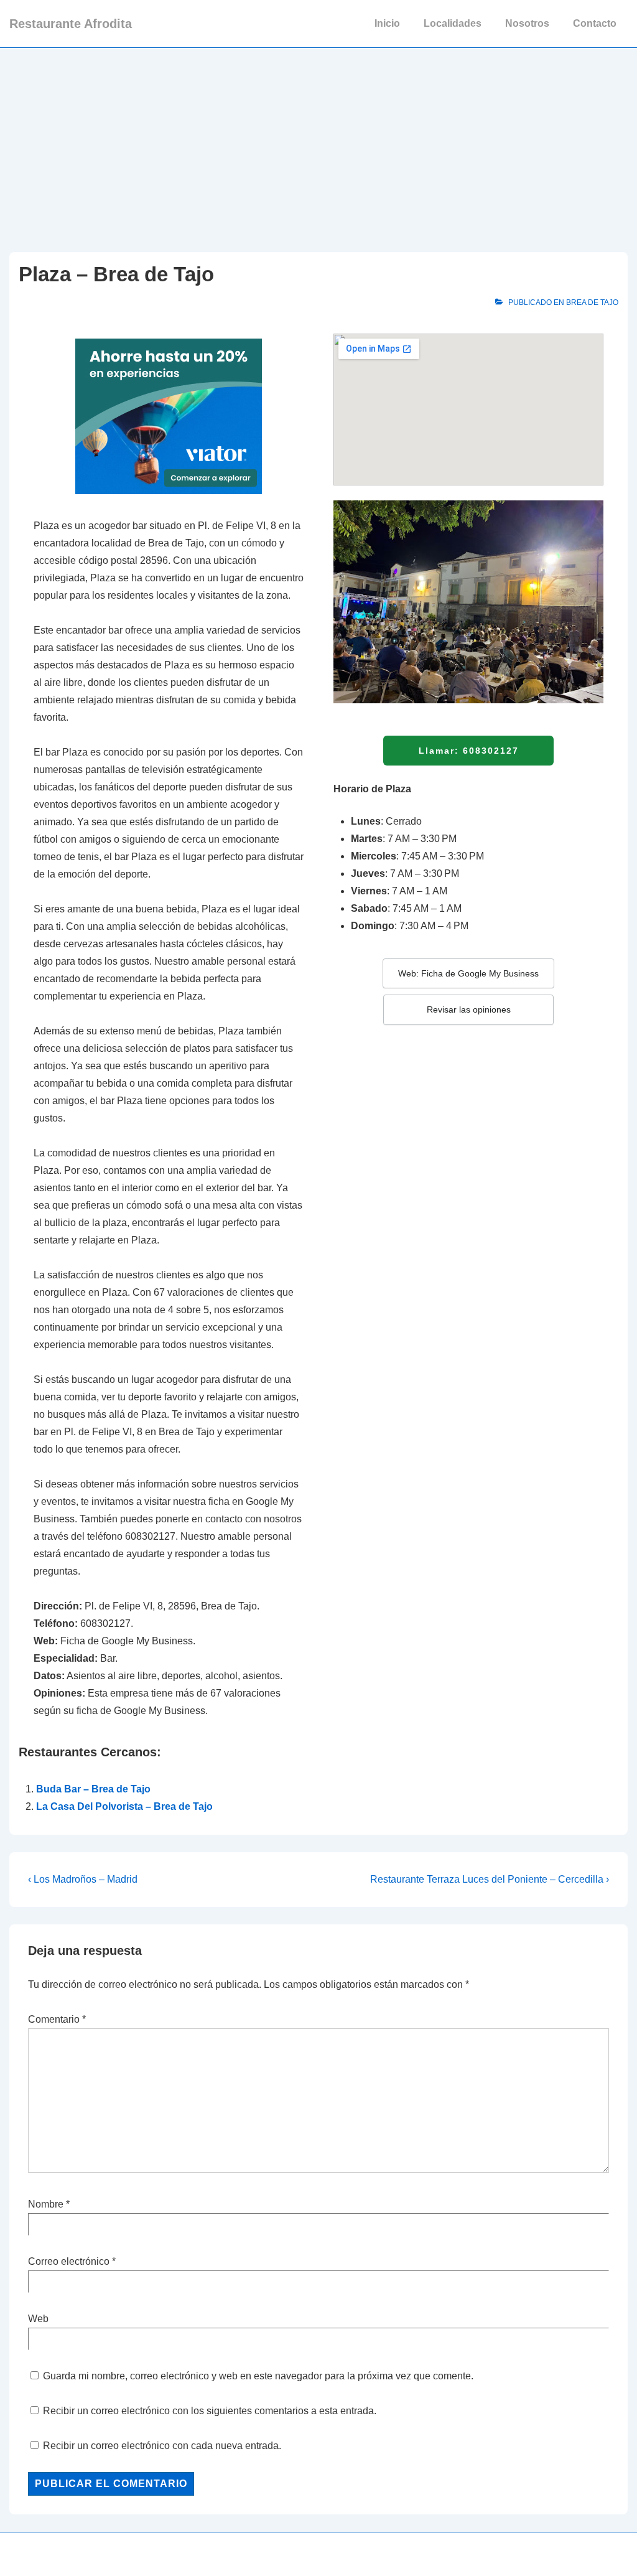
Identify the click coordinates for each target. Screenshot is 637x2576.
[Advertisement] (318, 141)
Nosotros (527, 23)
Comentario (57, 2019)
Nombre (46, 2204)
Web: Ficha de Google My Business (468, 973)
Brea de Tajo (592, 302)
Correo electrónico (69, 2261)
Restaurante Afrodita (71, 24)
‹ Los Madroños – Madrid (83, 1879)
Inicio (387, 23)
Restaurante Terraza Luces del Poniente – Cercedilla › (490, 1879)
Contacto (595, 23)
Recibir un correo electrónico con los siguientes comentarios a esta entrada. (210, 2411)
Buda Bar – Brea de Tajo (93, 1789)
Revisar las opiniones (469, 1009)
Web (38, 2319)
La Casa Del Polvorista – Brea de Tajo (124, 1806)
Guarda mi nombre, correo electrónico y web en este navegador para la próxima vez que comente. (258, 2376)
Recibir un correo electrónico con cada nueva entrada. (162, 2446)
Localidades (453, 23)
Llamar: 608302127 (469, 751)
